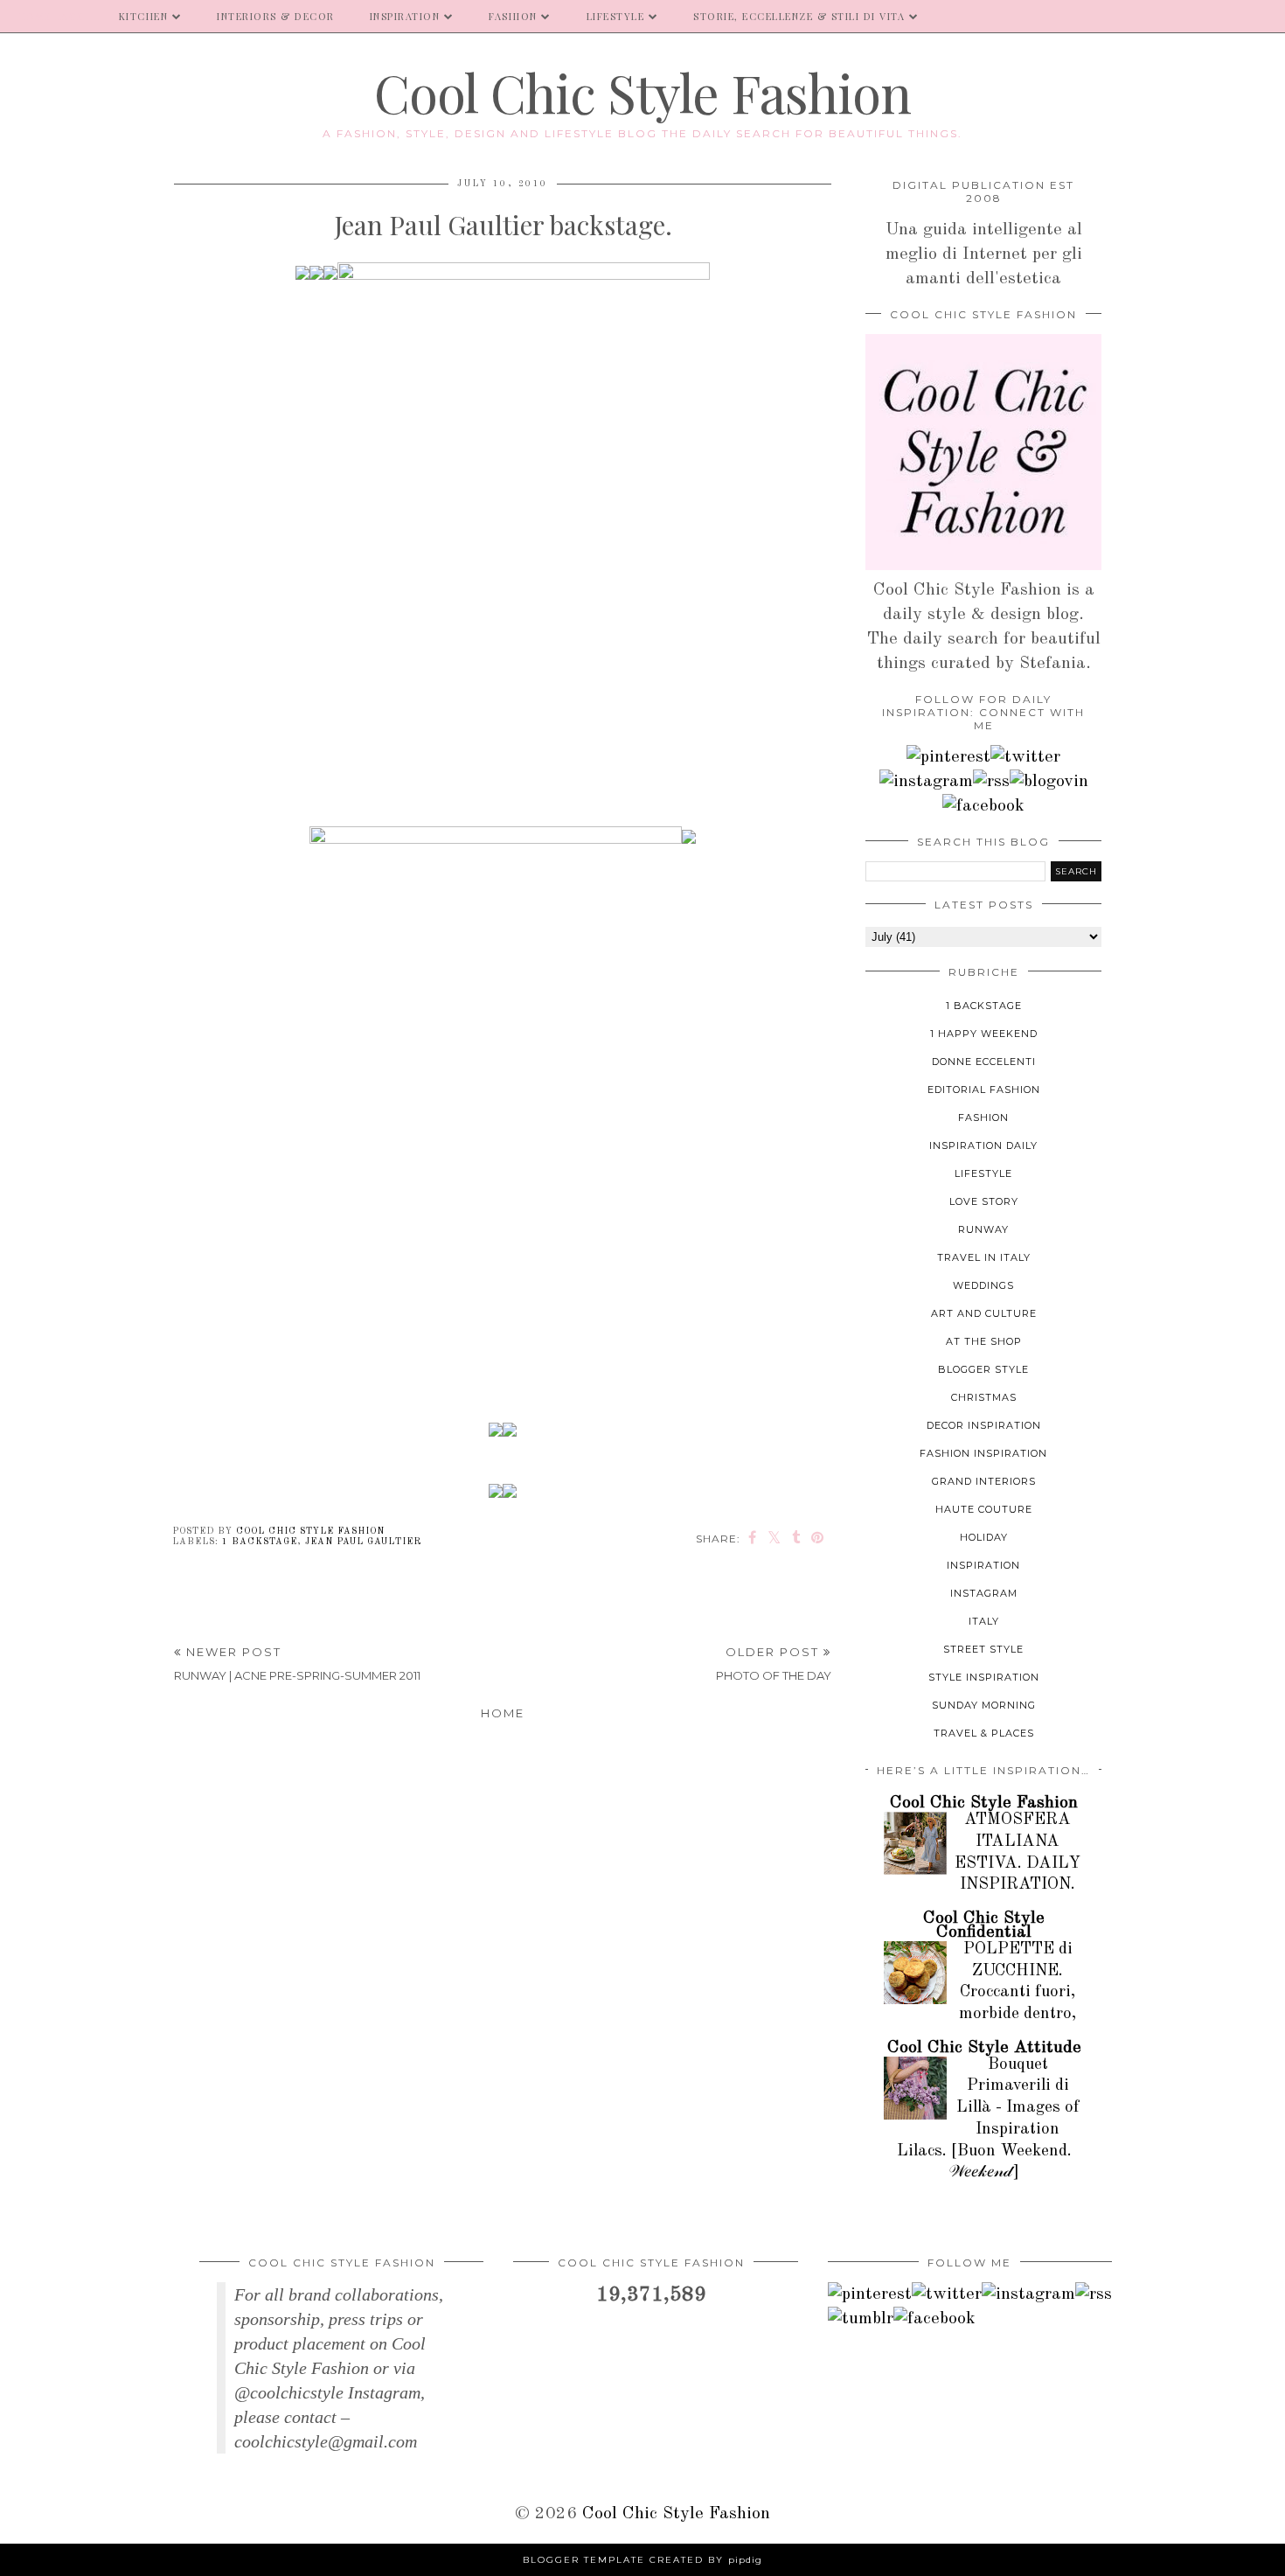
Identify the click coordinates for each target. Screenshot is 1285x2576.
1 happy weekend (984, 1034)
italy (984, 1621)
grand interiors (984, 1481)
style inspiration (984, 1677)
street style (983, 1649)
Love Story (984, 1201)
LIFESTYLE (616, 16)
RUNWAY (983, 1229)
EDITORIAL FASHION (984, 1090)
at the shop (984, 1341)
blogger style (983, 1369)
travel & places (984, 1733)
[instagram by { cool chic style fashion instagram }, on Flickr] (926, 782)
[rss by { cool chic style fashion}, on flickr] (991, 782)
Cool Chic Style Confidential (984, 1925)
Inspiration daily (983, 1145)
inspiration (983, 1565)
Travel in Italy (984, 1257)
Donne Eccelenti (984, 1062)
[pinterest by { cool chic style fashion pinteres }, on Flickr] (948, 757)
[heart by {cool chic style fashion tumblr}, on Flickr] (1049, 782)
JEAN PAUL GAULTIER (363, 1542)
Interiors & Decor (276, 16)
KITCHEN (144, 16)
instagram (984, 1593)
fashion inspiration (983, 1453)
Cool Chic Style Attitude (984, 2048)
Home (503, 1713)
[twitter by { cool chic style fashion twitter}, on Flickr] (1025, 757)
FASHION (513, 16)
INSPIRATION (405, 16)
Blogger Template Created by (642, 2560)
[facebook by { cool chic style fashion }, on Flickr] (983, 806)
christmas (984, 1397)
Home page (51, 16)
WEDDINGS (983, 1285)
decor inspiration (984, 1425)
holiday (984, 1537)
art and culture (984, 1313)
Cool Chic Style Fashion (642, 92)
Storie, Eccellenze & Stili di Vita (799, 16)
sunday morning (984, 1705)
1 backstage (260, 1542)
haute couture (984, 1509)
